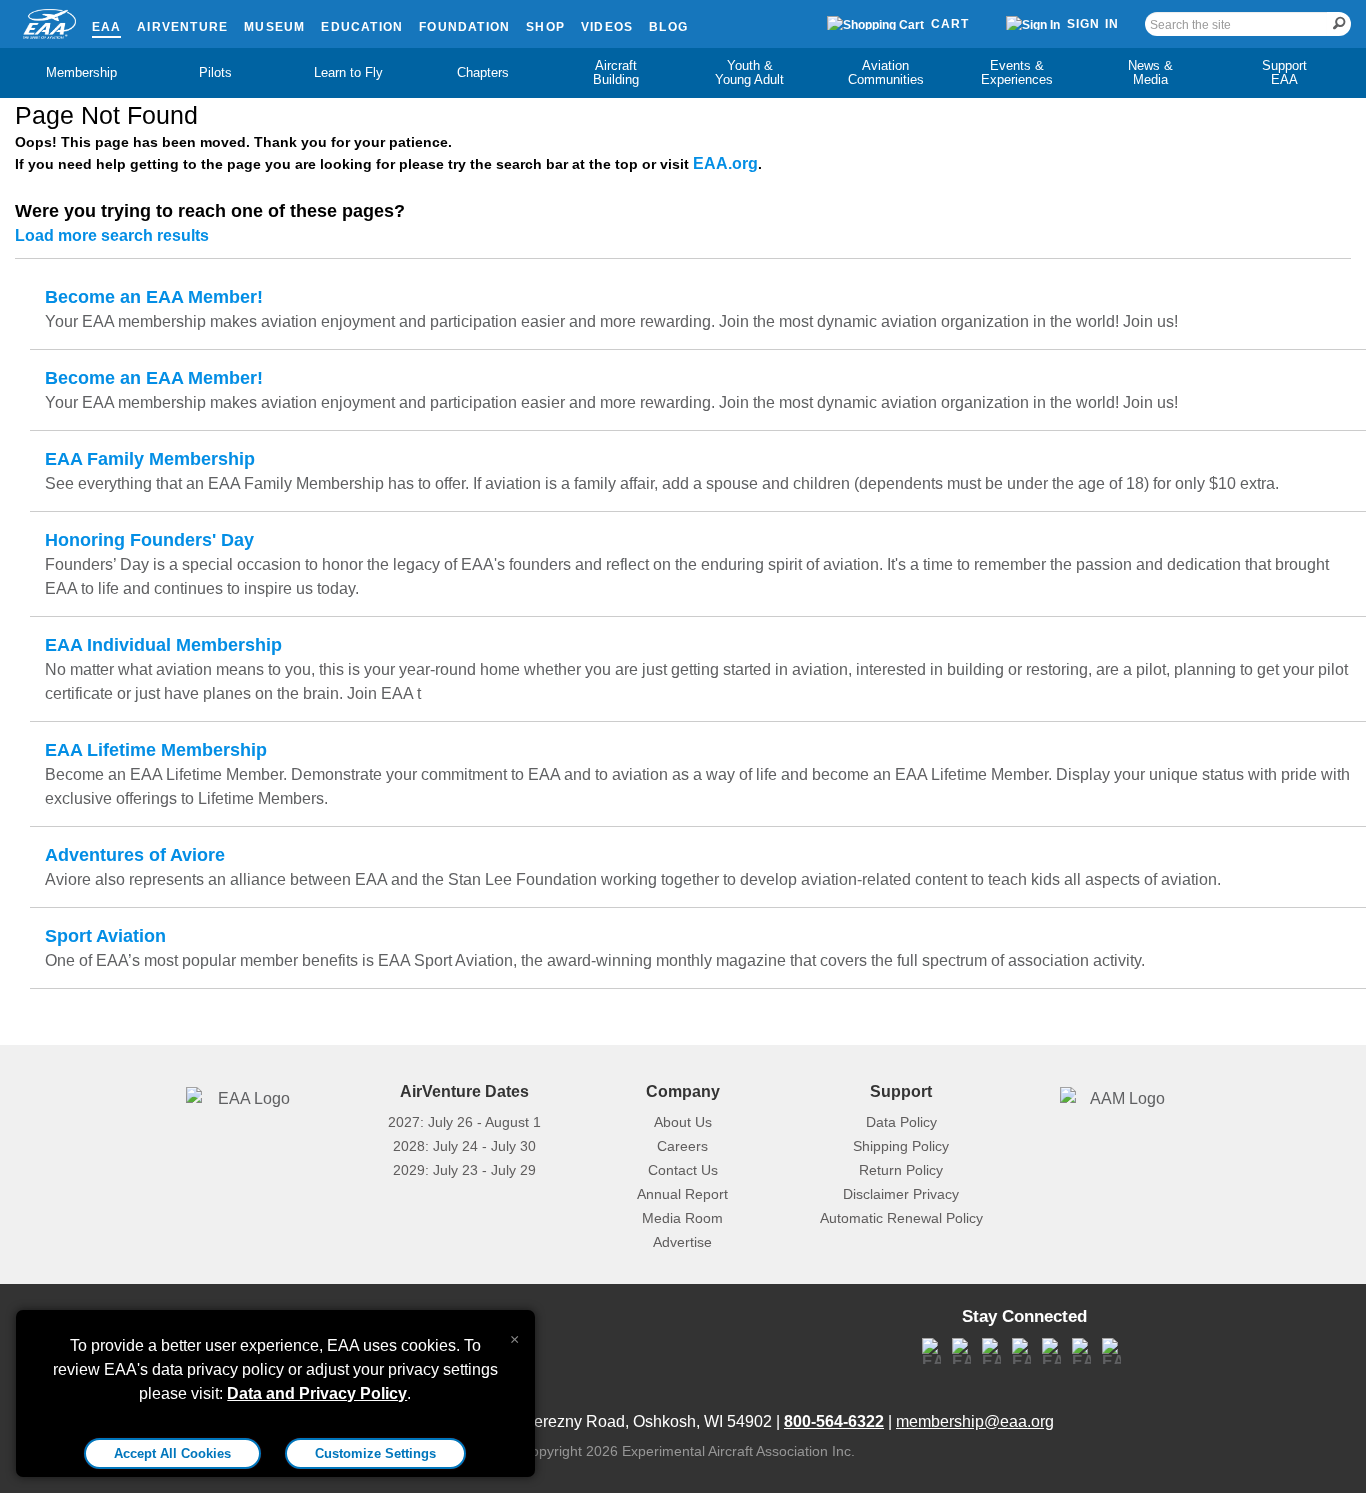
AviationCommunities (886, 72)
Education (362, 27)
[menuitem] (82, 73)
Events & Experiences (1017, 72)
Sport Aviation (105, 936)
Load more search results (112, 235)
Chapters (483, 72)
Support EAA (1284, 72)
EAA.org (725, 163)
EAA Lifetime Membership (156, 750)
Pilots (215, 72)
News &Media (1150, 72)
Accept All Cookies (172, 1453)
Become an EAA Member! (154, 297)
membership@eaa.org (975, 1421)
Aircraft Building (616, 72)
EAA (107, 27)
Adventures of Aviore (135, 855)
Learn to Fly (348, 72)
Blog (668, 27)
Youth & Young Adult (749, 72)
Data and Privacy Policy (317, 1393)
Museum (274, 27)
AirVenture (182, 27)
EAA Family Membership (150, 459)
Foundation (464, 27)
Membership (81, 72)
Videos (607, 27)
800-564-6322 (834, 1421)
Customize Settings (375, 1453)
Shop (545, 27)
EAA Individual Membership (163, 645)
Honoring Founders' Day (149, 540)
